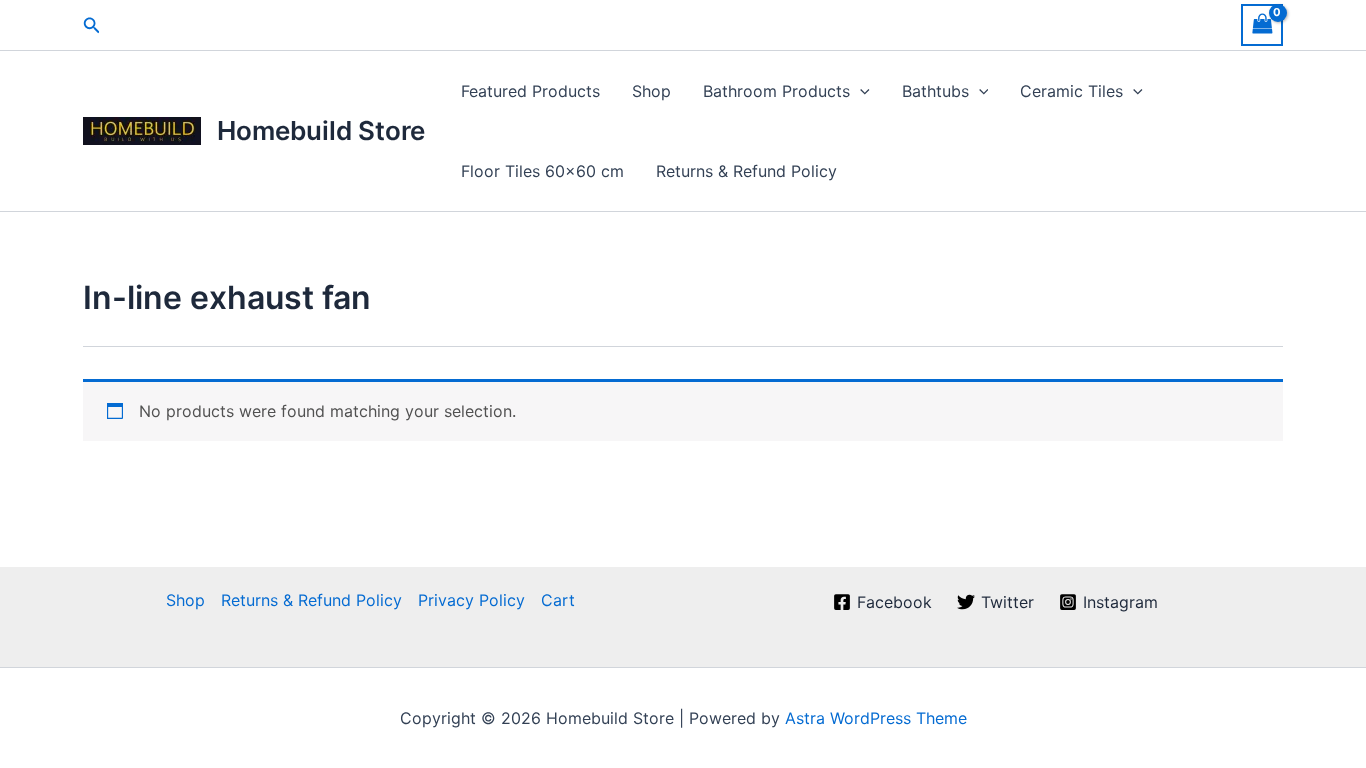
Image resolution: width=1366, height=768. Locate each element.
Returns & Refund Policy (746, 171)
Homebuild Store (321, 130)
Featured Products (530, 91)
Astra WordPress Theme (876, 718)
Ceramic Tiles (1071, 91)
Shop (651, 91)
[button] (92, 25)
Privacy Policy (471, 600)
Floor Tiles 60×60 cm (542, 171)
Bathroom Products (776, 91)
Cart (558, 600)
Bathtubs (935, 91)
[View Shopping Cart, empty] (1262, 24)
